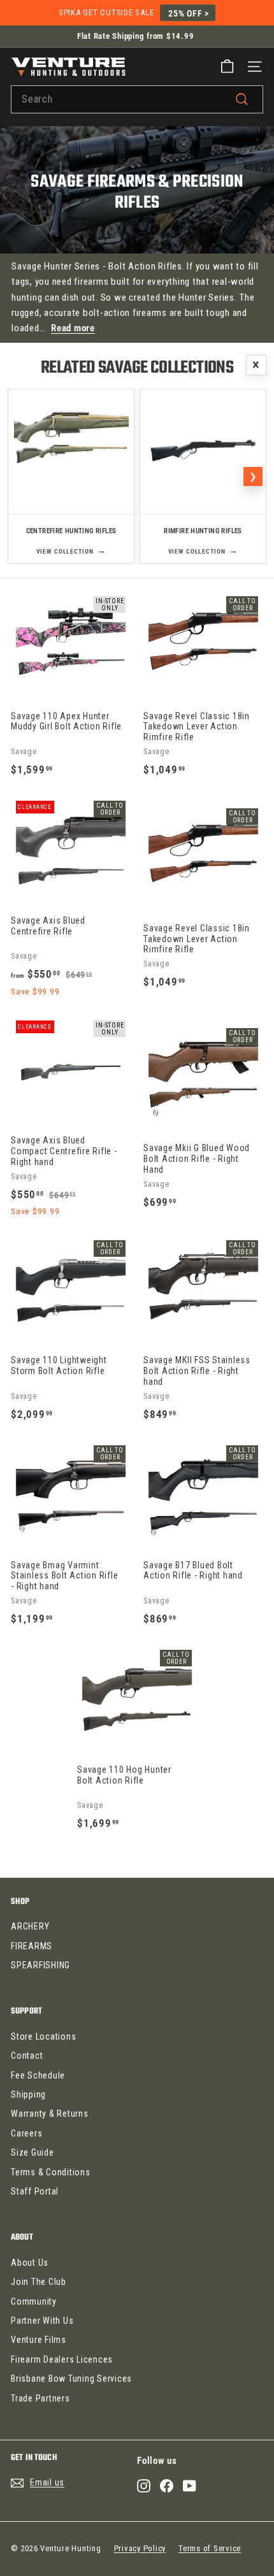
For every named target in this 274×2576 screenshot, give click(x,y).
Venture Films (39, 2340)
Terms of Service (210, 2548)
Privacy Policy (140, 2548)
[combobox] (137, 99)
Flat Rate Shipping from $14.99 (136, 36)
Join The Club (39, 2282)
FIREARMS (32, 1946)
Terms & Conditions (51, 2172)
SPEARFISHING (40, 1965)
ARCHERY (30, 1926)
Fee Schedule (38, 2075)
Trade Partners (40, 2398)
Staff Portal (35, 2191)
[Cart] (227, 67)
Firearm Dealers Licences (62, 2359)
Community (34, 2301)
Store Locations (43, 2036)
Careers (26, 2133)
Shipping (28, 2094)
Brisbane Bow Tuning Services (71, 2379)
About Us (30, 2263)
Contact (27, 2056)
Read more (73, 328)
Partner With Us (42, 2321)
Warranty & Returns (50, 2114)
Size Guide (32, 2152)
